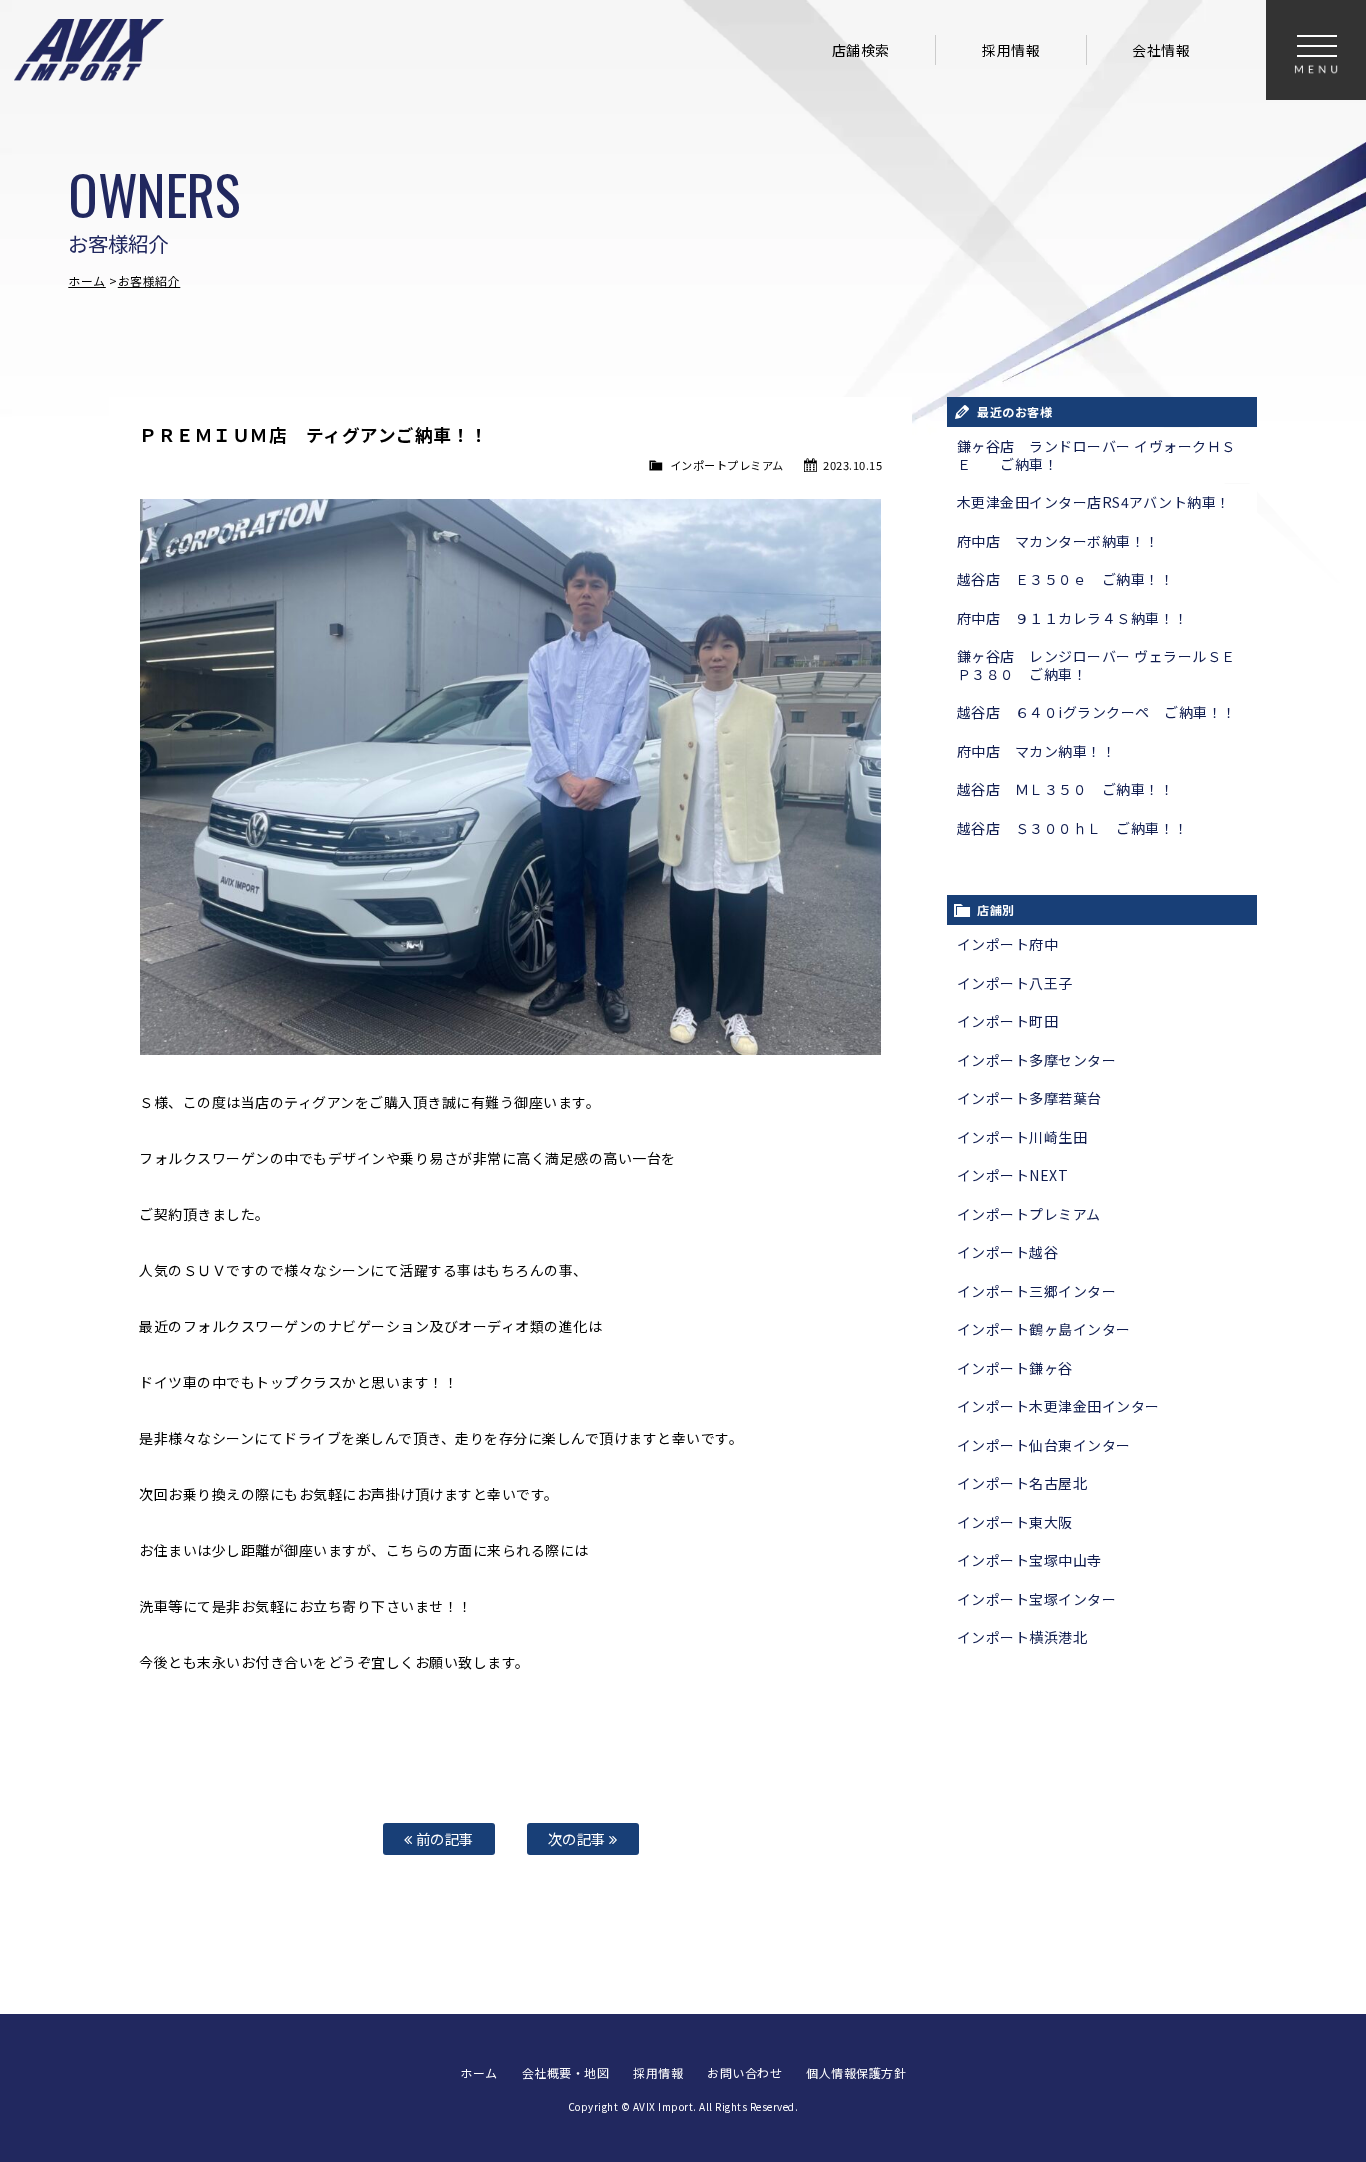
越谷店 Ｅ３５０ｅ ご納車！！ (1066, 579)
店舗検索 (861, 50)
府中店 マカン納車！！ (1037, 751)
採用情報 (1011, 50)
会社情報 (1161, 50)
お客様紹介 (149, 280)
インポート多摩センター (1037, 1060)
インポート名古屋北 (1022, 1483)
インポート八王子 (1015, 983)
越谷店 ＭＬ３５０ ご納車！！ (1066, 789)
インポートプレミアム (727, 465)
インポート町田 (1008, 1021)
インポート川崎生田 (1022, 1137)
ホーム (87, 280)
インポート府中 (1008, 944)
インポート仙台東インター (1044, 1445)
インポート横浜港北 (1022, 1637)
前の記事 (443, 1838)
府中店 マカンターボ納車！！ (1058, 541)
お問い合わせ (744, 2072)
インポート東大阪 (1015, 1522)
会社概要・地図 (566, 2072)
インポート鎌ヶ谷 (1015, 1368)
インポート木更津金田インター (1058, 1406)
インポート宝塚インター (1037, 1599)
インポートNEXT (1013, 1175)
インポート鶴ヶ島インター (1044, 1329)
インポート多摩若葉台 (1029, 1098)
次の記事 (579, 1838)
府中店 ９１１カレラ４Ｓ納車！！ (1073, 618)
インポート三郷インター (1037, 1291)
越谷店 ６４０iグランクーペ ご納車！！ (1097, 712)
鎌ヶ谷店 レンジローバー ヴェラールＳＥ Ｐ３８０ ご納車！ (1096, 665)
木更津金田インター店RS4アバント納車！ (1094, 502)
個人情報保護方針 (856, 2072)
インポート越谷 (1008, 1252)
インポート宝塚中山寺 (1029, 1560)
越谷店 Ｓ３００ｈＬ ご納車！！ (1073, 828)
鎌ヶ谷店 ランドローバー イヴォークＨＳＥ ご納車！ (1096, 455)
